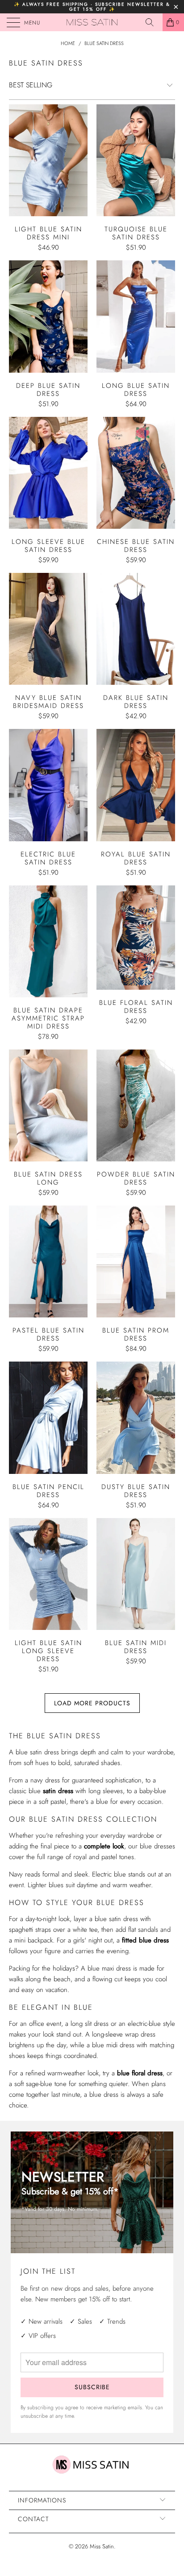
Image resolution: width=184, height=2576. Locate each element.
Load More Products (92, 1703)
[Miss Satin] (92, 22)
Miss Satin (102, 2546)
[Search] (153, 22)
